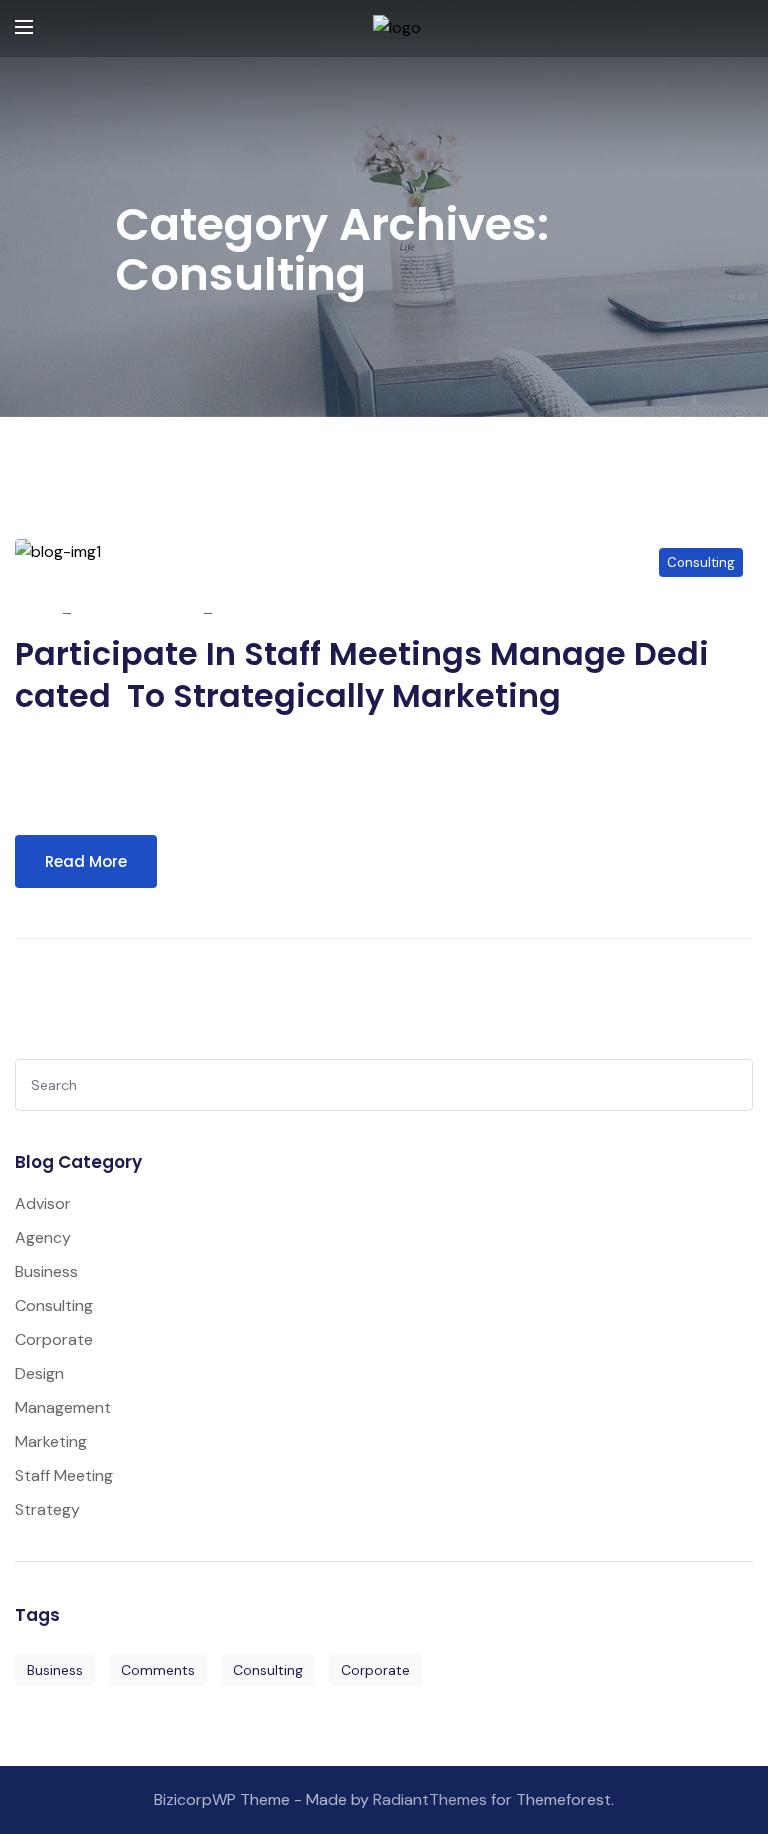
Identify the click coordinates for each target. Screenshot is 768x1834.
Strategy (47, 1509)
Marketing (51, 1441)
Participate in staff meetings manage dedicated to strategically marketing (362, 674)
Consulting (701, 562)
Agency (43, 1237)
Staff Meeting (64, 1475)
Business (46, 1271)
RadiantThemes (432, 1799)
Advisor (43, 1203)
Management (63, 1407)
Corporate (54, 1339)
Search (731, 1088)
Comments (158, 1670)
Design (39, 1373)
